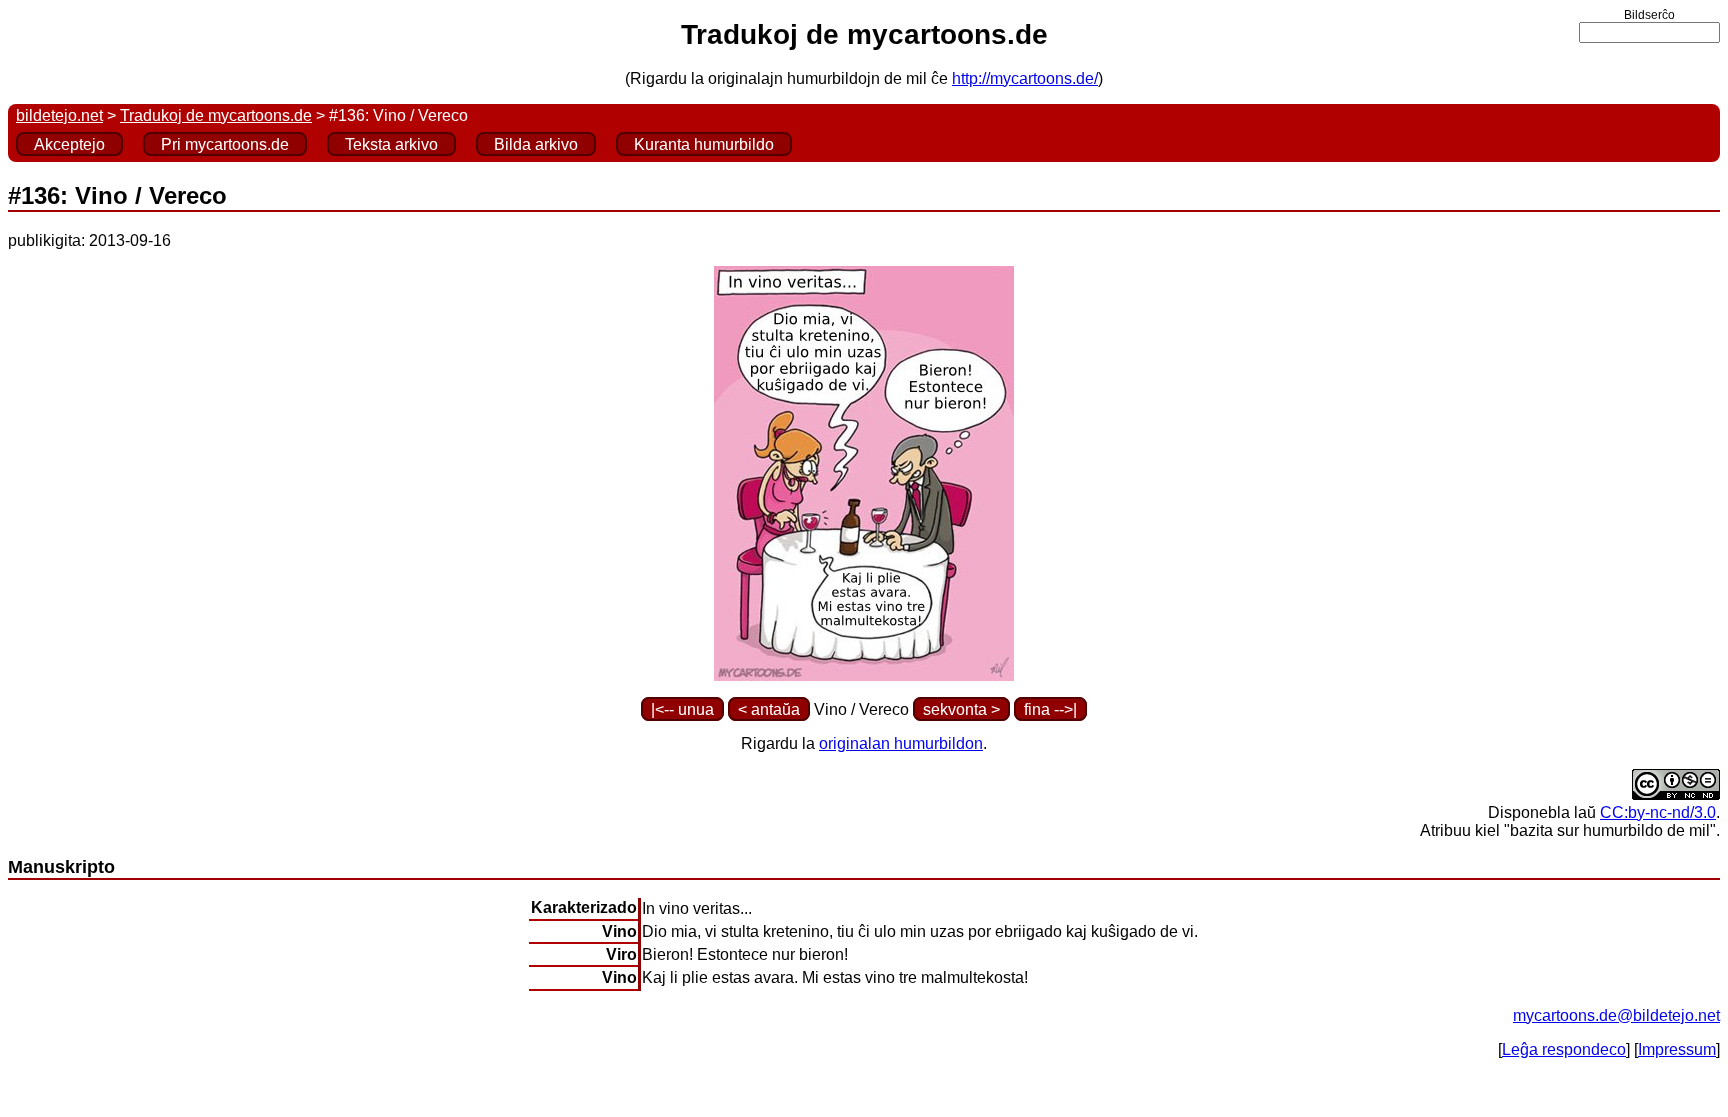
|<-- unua (682, 709)
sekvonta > (961, 709)
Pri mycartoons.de (225, 144)
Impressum (1677, 1049)
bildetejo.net (59, 115)
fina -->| (1050, 709)
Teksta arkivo (391, 144)
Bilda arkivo (536, 144)
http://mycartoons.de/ (1025, 78)
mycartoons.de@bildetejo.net (1616, 1015)
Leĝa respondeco (1564, 1049)
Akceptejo (69, 144)
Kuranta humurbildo (704, 144)
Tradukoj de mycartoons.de (216, 115)
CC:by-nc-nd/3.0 (1658, 812)
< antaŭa (769, 709)
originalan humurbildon (901, 743)
